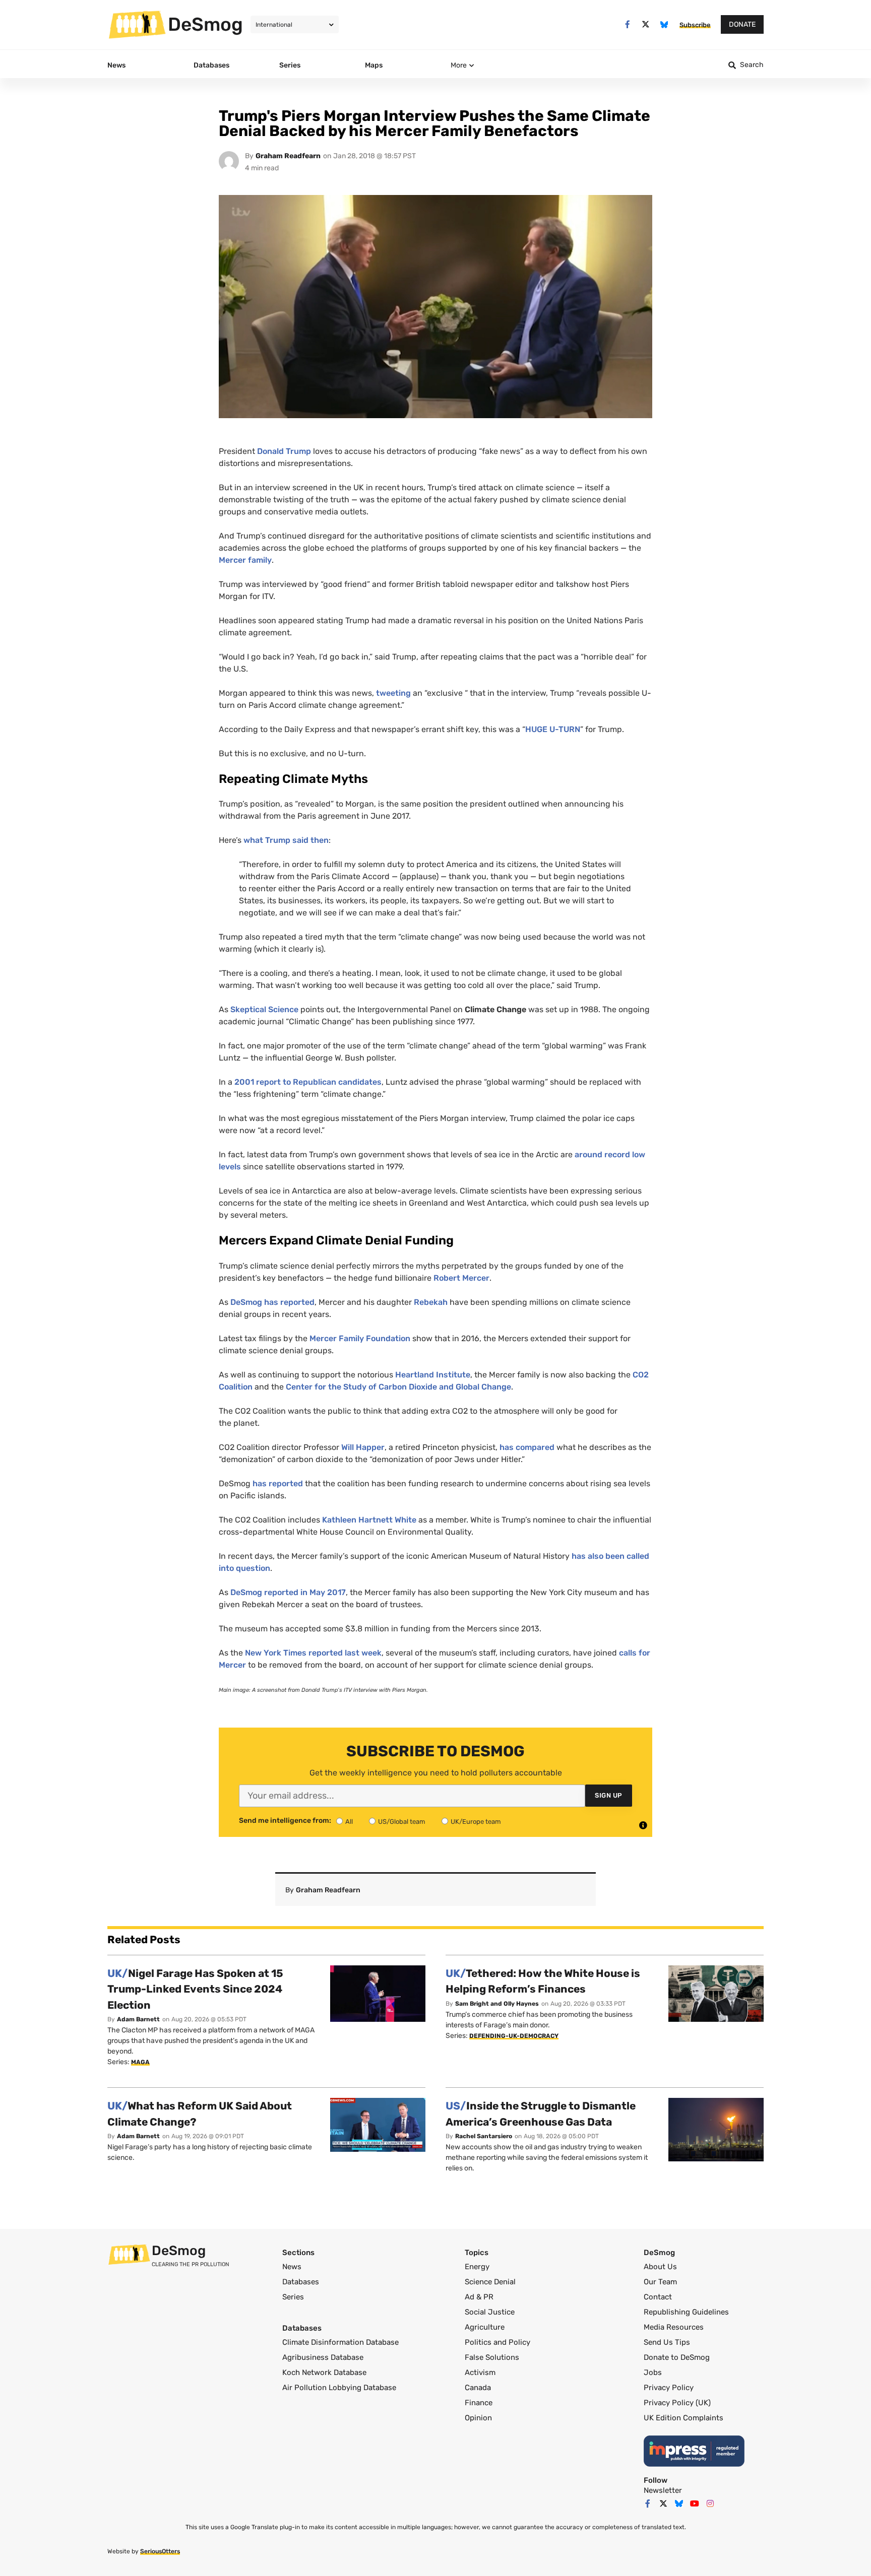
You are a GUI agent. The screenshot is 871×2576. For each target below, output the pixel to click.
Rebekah (431, 1302)
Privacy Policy (669, 2388)
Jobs (653, 2372)
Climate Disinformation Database (340, 2342)
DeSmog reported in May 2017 (288, 1592)
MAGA (140, 2062)
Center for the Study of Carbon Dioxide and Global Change (398, 1387)
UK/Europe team (476, 1822)
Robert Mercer (461, 1278)
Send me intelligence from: (285, 1821)
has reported (278, 1483)
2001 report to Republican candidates (308, 1082)
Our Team (660, 2282)
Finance (479, 2403)
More (459, 65)
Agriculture (485, 2327)
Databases (301, 2282)
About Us (660, 2267)
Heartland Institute (433, 1375)
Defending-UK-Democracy (514, 2036)
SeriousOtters (160, 2551)
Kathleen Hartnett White (369, 1520)
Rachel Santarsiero (484, 2136)
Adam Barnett (138, 2019)
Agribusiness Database (323, 2357)
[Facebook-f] (627, 24)
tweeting (393, 693)
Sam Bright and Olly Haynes (497, 2004)
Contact (658, 2297)
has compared (527, 1447)
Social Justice (490, 2312)
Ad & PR (479, 2297)
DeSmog (205, 24)
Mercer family (245, 560)
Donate (742, 24)
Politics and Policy (497, 2342)
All (349, 1822)
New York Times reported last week (313, 1653)
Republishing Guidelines (686, 2312)
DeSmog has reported (272, 1302)
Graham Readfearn (288, 156)
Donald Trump (284, 451)
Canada (478, 2388)
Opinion (478, 2418)
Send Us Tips (667, 2342)
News (292, 2267)
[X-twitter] (646, 24)
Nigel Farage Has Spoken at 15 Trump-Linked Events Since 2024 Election (195, 1989)
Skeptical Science (264, 1009)
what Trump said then (286, 840)
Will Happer (363, 1447)
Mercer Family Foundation (360, 1338)
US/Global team (402, 1822)
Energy (477, 2267)
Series (293, 2297)
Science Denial (490, 2282)
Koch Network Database (324, 2372)
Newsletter (663, 2490)
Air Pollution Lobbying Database (339, 2388)
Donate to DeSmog (677, 2357)
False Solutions (492, 2357)
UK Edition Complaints (683, 2418)
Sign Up (609, 1795)
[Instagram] (710, 2503)
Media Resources (674, 2327)
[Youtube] (695, 2503)
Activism (480, 2372)
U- (553, 729)
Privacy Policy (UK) (677, 2403)
